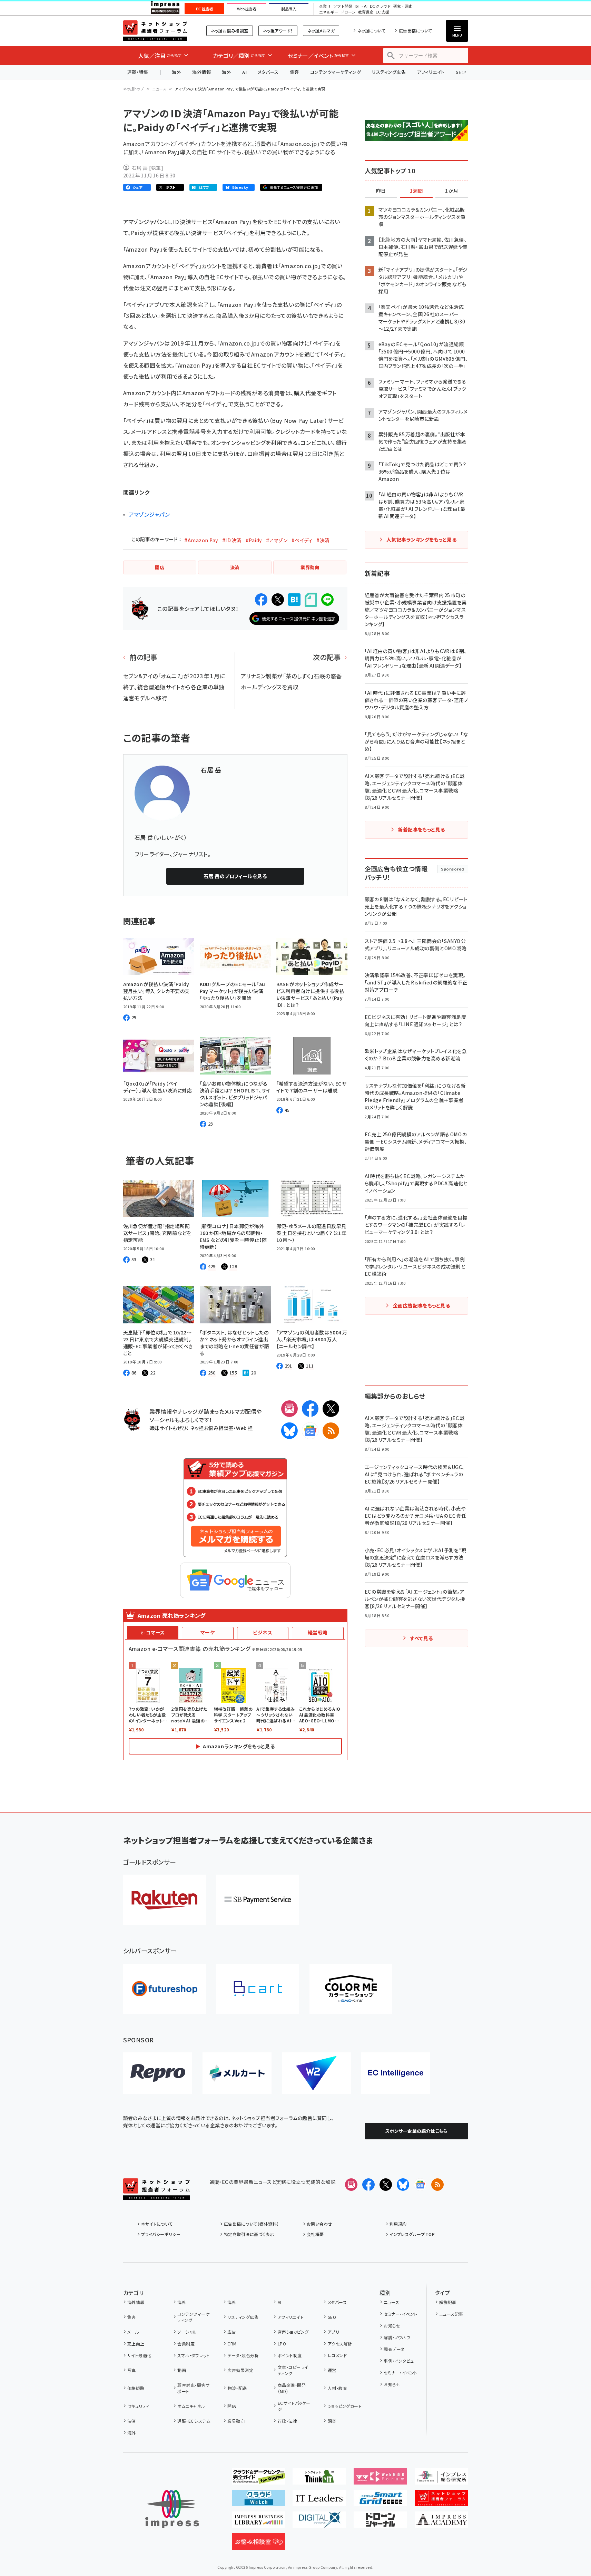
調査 (332, 2421)
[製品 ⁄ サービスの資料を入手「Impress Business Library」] (259, 2522)
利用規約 (398, 2224)
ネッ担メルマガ (321, 31)
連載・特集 (138, 72)
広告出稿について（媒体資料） (252, 2224)
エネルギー (329, 12)
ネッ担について (371, 31)
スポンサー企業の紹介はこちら (416, 2131)
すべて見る (421, 1638)
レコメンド (337, 2355)
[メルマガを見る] (351, 2185)
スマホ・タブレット (193, 2355)
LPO (282, 2344)
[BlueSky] (289, 1431)
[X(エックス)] (331, 1409)
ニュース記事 (451, 2314)
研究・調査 (403, 6)
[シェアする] (261, 600)
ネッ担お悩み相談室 (230, 31)
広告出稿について (415, 31)
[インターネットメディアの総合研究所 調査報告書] (441, 2479)
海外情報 (201, 72)
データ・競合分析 (243, 2355)
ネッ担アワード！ (278, 31)
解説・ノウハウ (397, 2337)
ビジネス (263, 1632)
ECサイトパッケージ (294, 2406)
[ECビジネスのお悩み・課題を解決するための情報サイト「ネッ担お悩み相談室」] (259, 2544)
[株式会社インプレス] (172, 2509)
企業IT (325, 6)
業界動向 (236, 2421)
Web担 (244, 1428)
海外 (176, 72)
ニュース (159, 89)
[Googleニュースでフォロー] (420, 2185)
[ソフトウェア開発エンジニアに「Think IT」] (319, 2479)
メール (133, 2332)
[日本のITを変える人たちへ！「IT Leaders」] (319, 2501)
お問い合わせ (319, 2224)
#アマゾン (277, 540)
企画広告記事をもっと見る (422, 1305)
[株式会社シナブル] (396, 2073)
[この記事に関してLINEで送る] (327, 600)
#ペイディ (302, 540)
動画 (182, 2370)
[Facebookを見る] (368, 2185)
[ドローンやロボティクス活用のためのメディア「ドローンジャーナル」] (380, 2522)
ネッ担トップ (134, 89)
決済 (132, 2421)
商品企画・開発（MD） (292, 2388)
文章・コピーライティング (293, 2370)
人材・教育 (337, 2388)
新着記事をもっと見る (421, 829)
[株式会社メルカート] (237, 2073)
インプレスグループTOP (412, 2234)
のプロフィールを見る (235, 876)
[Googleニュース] (310, 1431)
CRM (232, 2344)
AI (244, 72)
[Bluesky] (403, 2185)
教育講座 (366, 12)
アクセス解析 (340, 2344)
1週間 (416, 191)
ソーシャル (187, 2332)
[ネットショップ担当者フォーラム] (156, 2195)
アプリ (333, 2332)
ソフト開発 (343, 6)
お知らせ (392, 2326)
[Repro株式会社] (158, 2073)
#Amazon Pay (201, 540)
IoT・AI (361, 6)
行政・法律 (287, 2421)
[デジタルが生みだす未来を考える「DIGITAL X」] (319, 2522)
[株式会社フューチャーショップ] (165, 1989)
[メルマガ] (289, 1409)
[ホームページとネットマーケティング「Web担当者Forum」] (380, 2479)
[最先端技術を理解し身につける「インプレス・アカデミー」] (441, 2522)
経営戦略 (318, 1632)
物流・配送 (237, 2388)
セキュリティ (138, 2406)
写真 (132, 2370)
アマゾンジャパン (149, 514)
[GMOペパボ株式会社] (351, 1989)
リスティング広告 (389, 72)
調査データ (394, 2349)
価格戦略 (136, 2388)
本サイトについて (157, 2224)
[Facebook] (310, 1409)
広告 (232, 2332)
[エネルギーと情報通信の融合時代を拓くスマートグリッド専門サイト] (380, 2501)
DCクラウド (380, 6)
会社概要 (315, 2234)
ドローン (348, 12)
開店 (232, 2406)
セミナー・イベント (400, 2314)
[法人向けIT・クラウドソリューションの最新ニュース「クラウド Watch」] (259, 2501)
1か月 (452, 191)
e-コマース (153, 1632)
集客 (294, 72)
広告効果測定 (240, 2370)
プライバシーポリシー (161, 2234)
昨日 (381, 191)
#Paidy (254, 540)
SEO (332, 2317)
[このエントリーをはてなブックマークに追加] (294, 600)
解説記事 (448, 2302)
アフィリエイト (431, 72)
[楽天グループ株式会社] (165, 1900)
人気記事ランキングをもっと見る (421, 539)
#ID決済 (232, 540)
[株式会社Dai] (258, 1989)
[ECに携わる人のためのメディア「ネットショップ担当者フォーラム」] (441, 2501)
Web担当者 (247, 9)
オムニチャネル (191, 2406)
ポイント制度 (290, 2355)
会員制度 (186, 2344)
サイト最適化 (139, 2355)
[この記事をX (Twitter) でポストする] (278, 600)
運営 (332, 2370)
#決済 (323, 540)
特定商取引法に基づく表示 (249, 2234)
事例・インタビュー (401, 2361)
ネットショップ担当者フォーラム (155, 31)
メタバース (268, 72)
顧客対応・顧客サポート (193, 2388)
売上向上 (136, 2344)
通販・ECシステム (194, 2421)
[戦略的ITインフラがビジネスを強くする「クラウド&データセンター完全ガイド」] (259, 2479)
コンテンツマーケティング (336, 72)
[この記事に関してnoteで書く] (311, 600)
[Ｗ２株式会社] (316, 2073)
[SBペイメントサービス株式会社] (258, 1900)
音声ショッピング (293, 2332)
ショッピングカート (345, 2406)
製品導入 (289, 9)
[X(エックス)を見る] (386, 2185)
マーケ (208, 1632)
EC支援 (382, 12)
